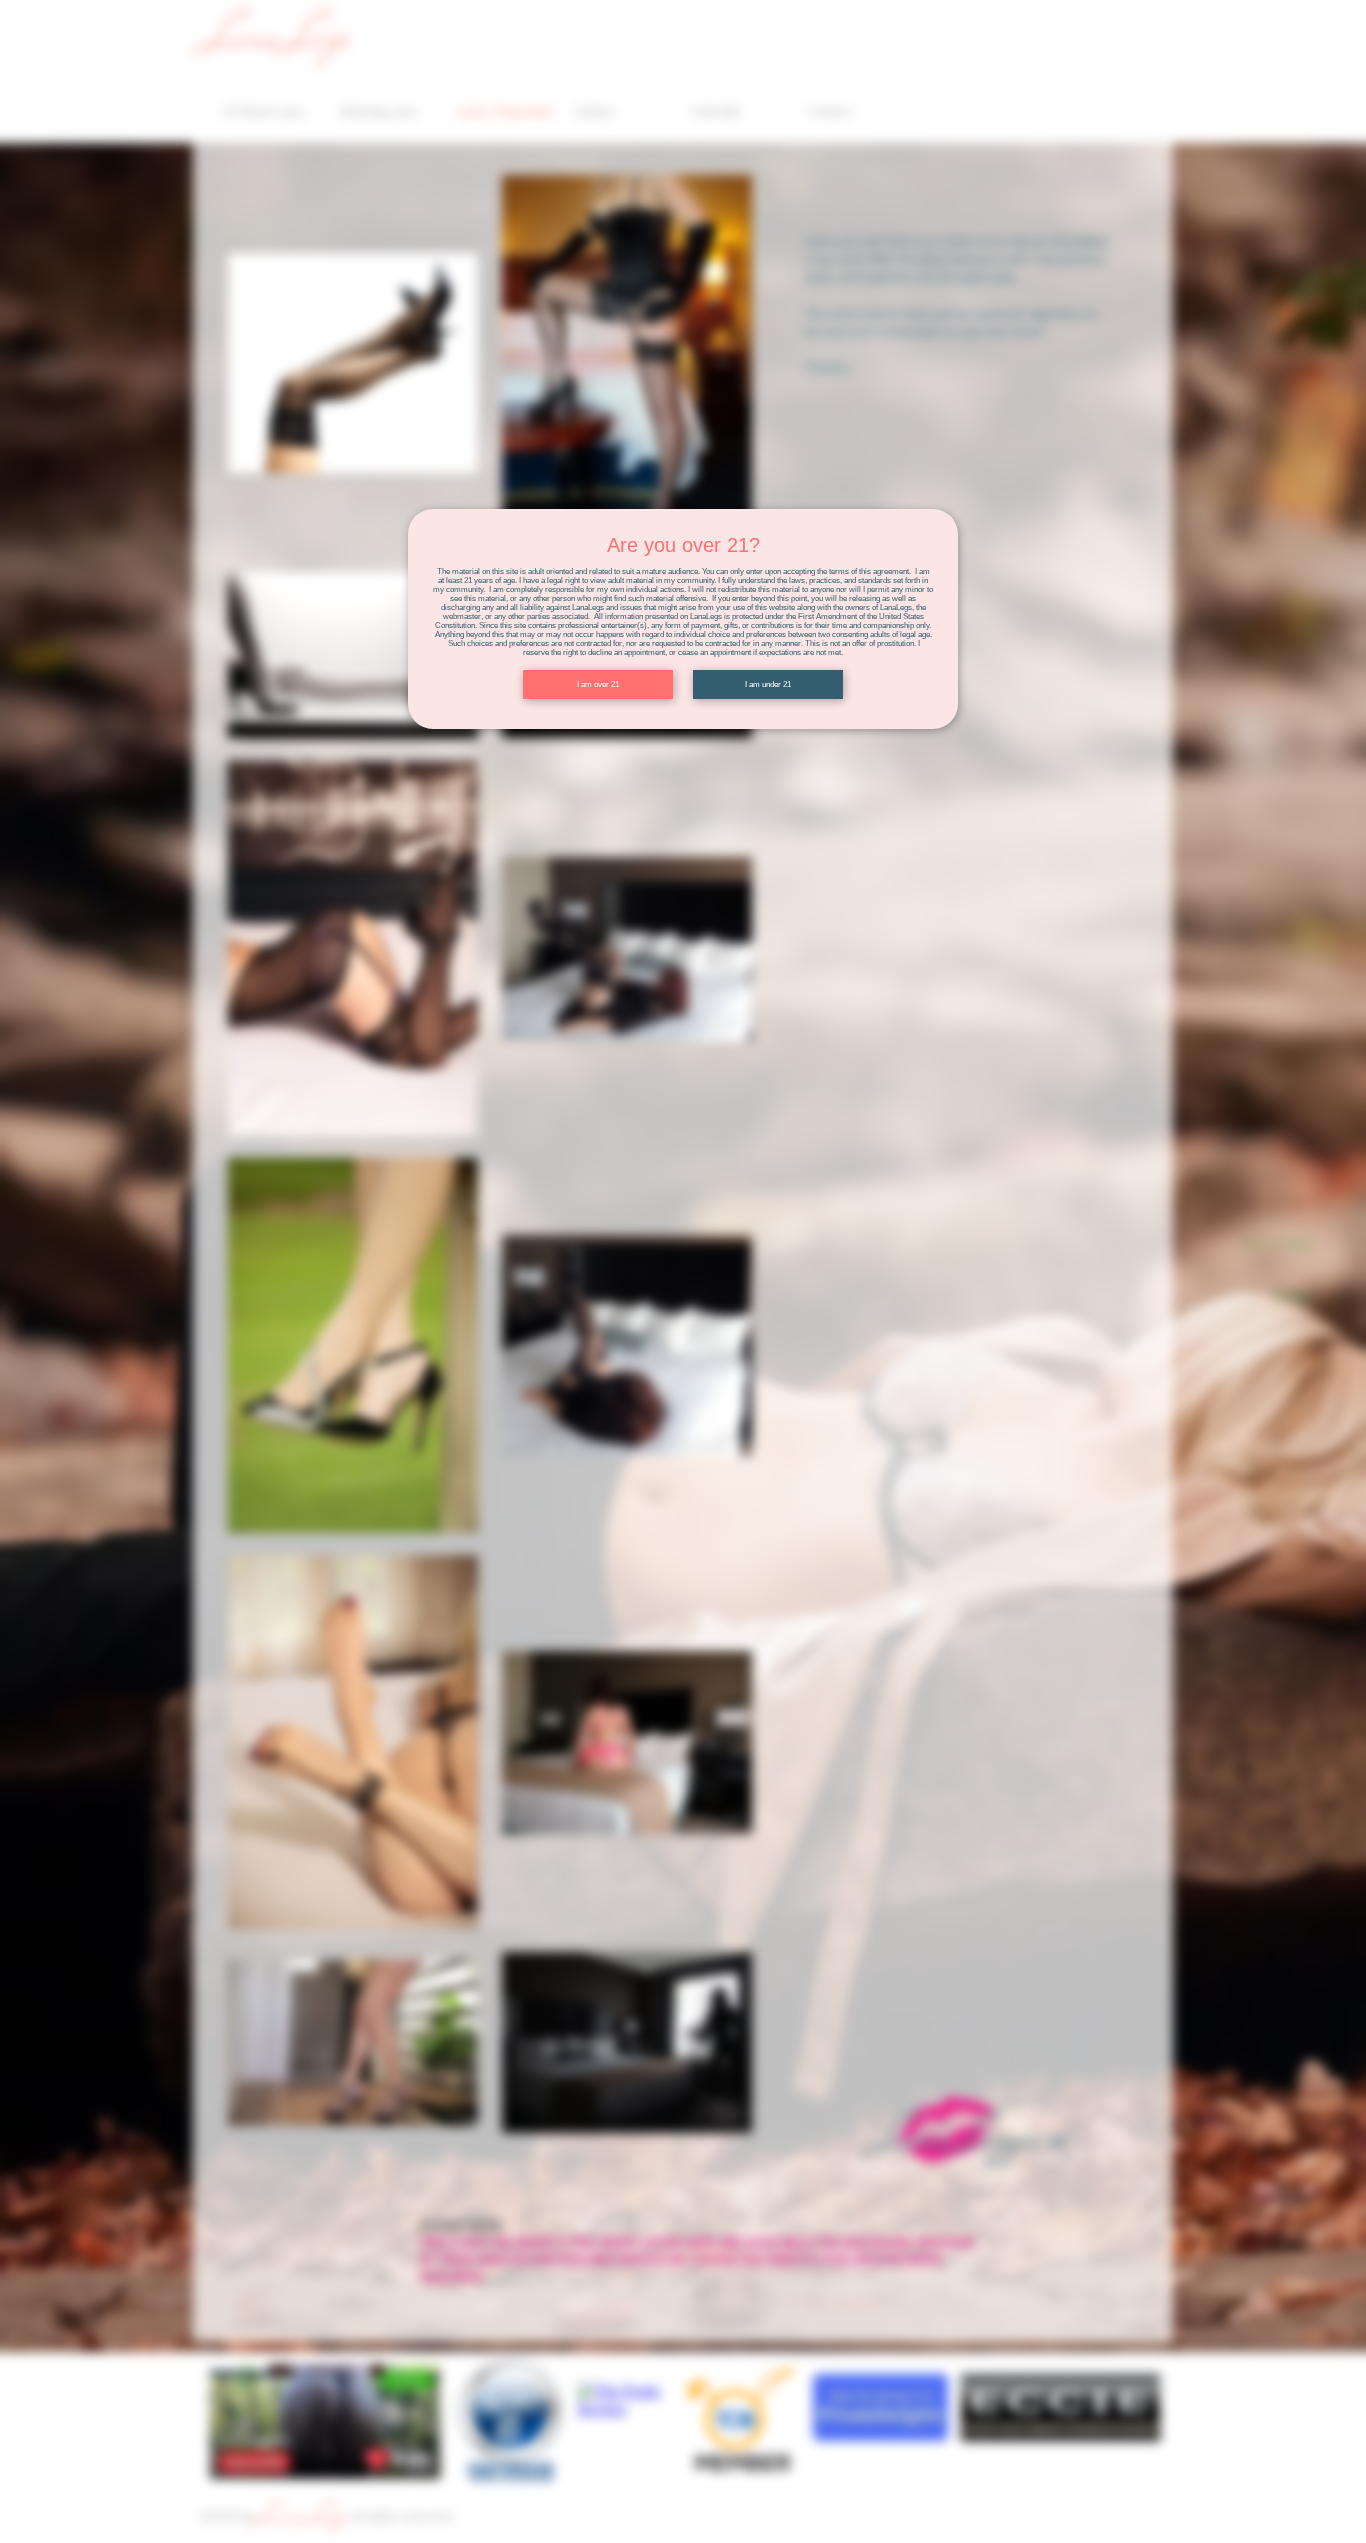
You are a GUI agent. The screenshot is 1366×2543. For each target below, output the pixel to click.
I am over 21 (598, 684)
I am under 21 (768, 684)
